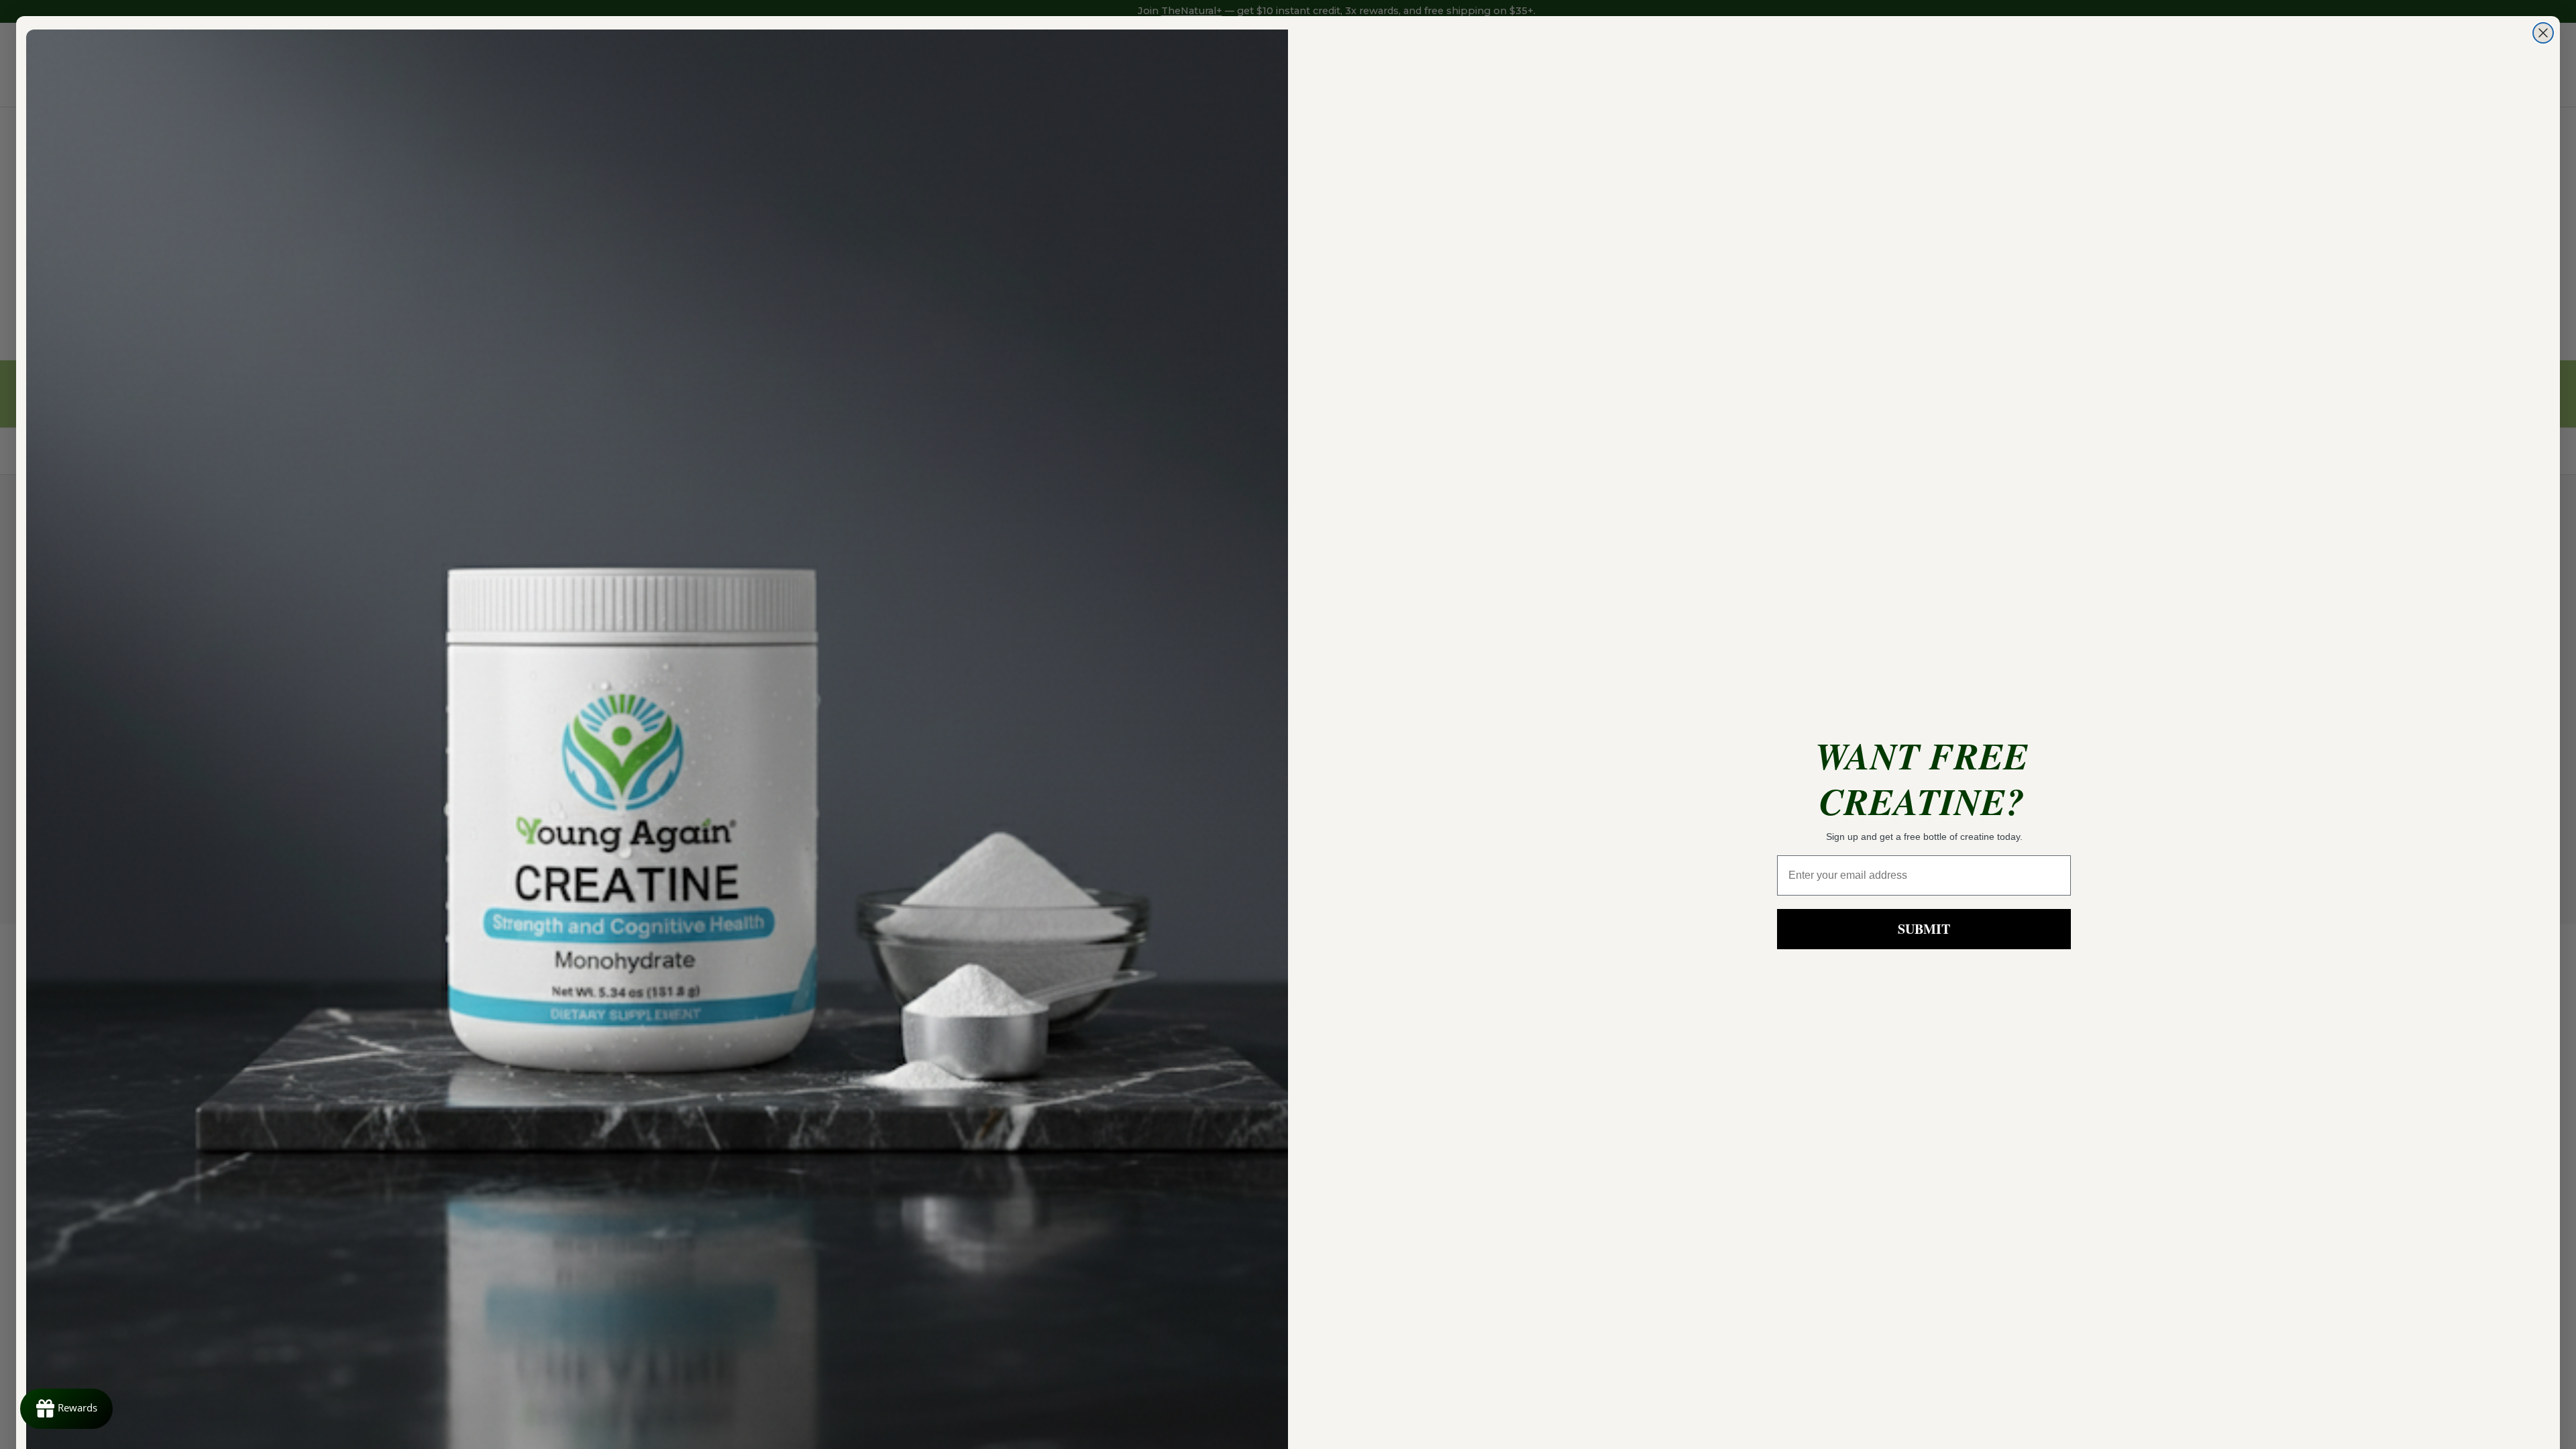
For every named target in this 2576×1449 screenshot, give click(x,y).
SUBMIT (1924, 929)
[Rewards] (66, 1409)
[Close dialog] (2543, 33)
